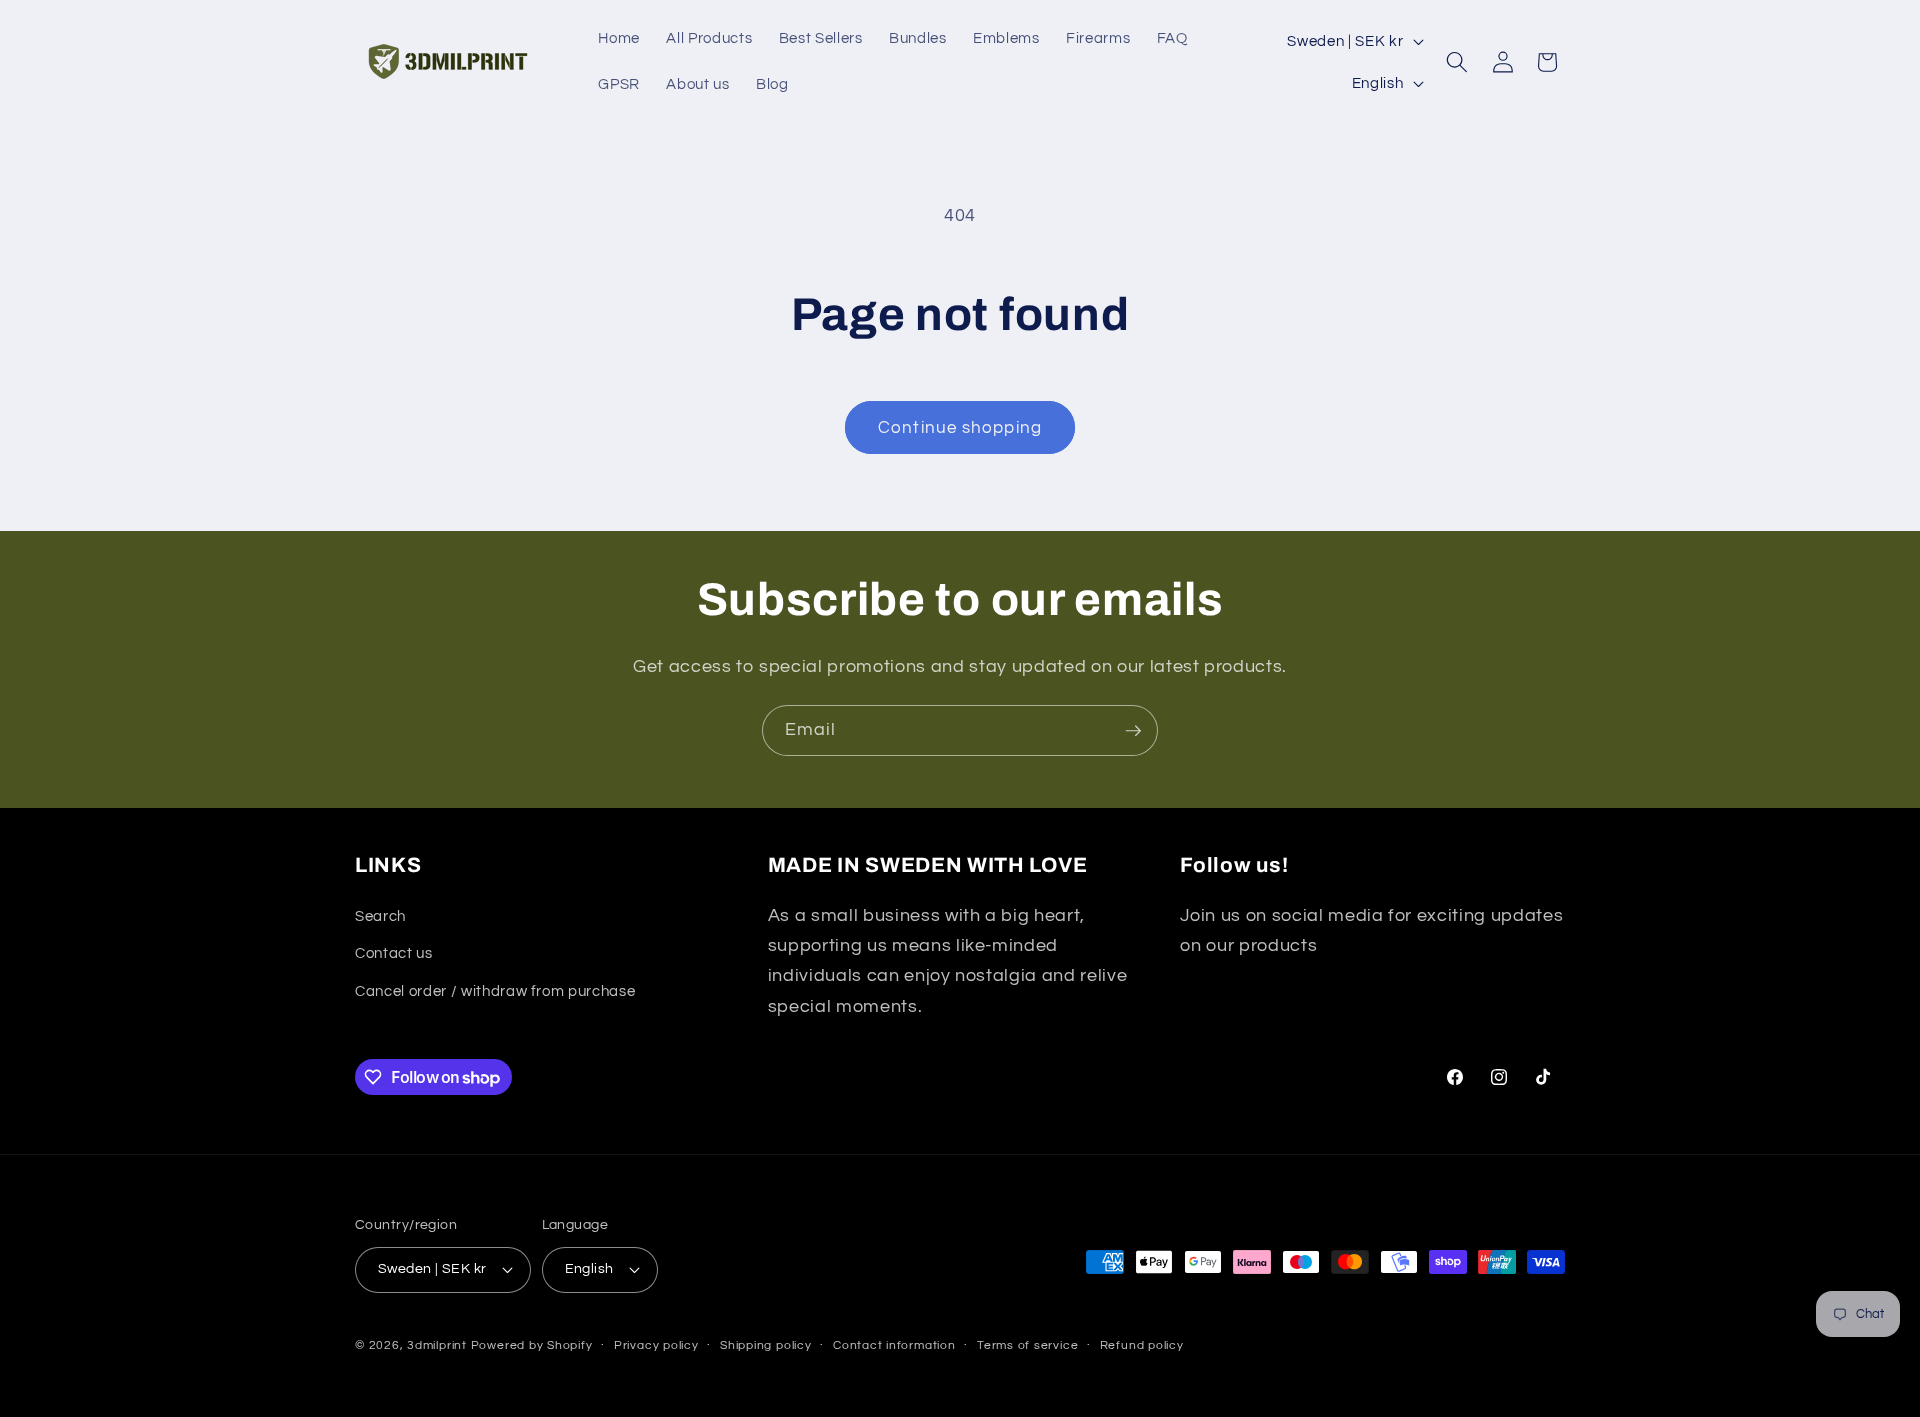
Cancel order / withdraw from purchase (495, 991)
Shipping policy (766, 1345)
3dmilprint (437, 1345)
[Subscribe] (1133, 731)
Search (380, 916)
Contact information (894, 1345)
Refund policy (1142, 1345)
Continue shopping (960, 427)
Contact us (394, 953)
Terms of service (1027, 1345)
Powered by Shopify (532, 1345)
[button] (1457, 62)
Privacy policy (656, 1345)
